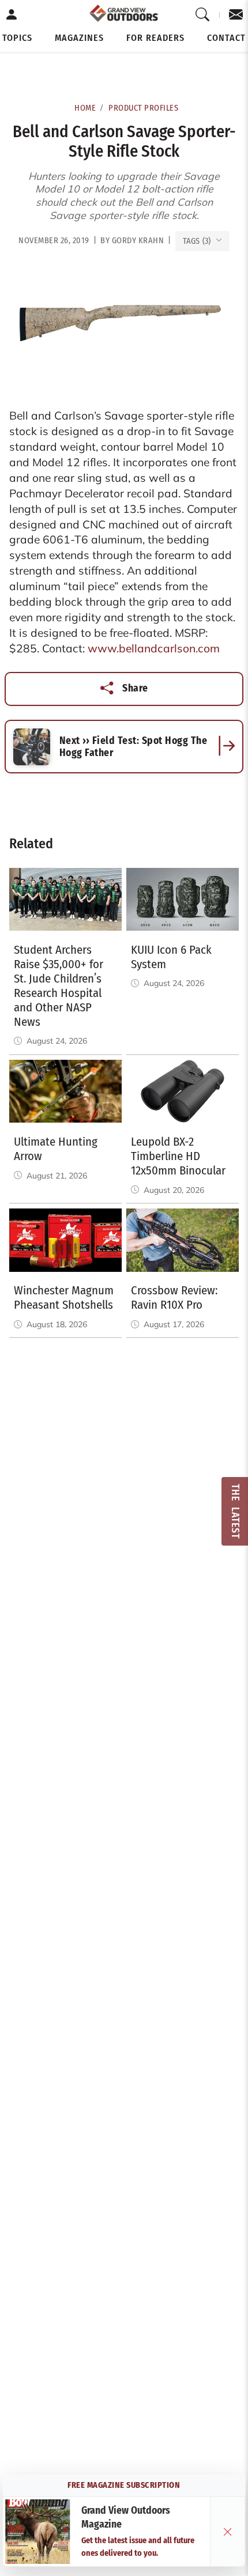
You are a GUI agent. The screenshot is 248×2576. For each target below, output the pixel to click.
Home (85, 108)
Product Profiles (143, 108)
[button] (17, 38)
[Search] (203, 15)
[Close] (228, 2532)
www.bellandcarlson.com (154, 648)
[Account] (12, 15)
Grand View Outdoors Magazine (126, 2518)
